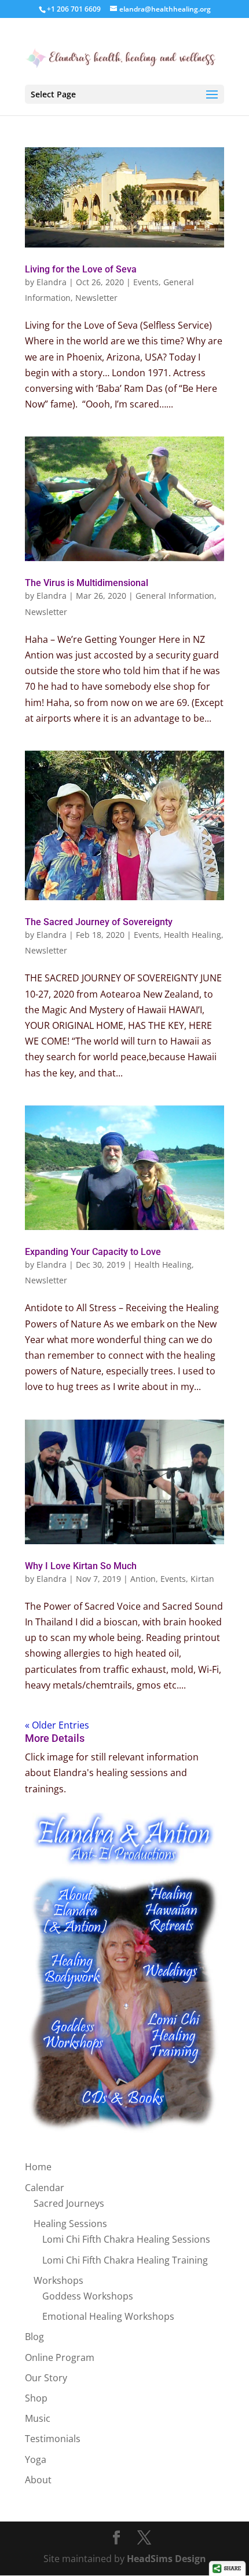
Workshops (58, 2280)
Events (146, 282)
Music (38, 2418)
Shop (36, 2398)
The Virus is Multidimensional (87, 583)
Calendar (45, 2188)
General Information (175, 596)
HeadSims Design (166, 2559)
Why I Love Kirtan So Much (81, 1566)
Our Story (46, 2378)
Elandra (52, 282)
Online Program (60, 2357)
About (38, 2480)
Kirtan (202, 1579)
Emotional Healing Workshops (108, 2316)
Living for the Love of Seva (81, 269)
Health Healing (193, 935)
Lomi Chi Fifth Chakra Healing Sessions (126, 2239)
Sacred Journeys (69, 2203)
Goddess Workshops (88, 2296)
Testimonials (53, 2439)
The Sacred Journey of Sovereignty (99, 922)
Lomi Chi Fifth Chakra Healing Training (125, 2260)
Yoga (36, 2459)
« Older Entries (57, 1725)
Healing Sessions (70, 2224)
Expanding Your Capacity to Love (93, 1252)
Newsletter (96, 298)
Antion (143, 1579)
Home (38, 2167)
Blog (34, 2337)
